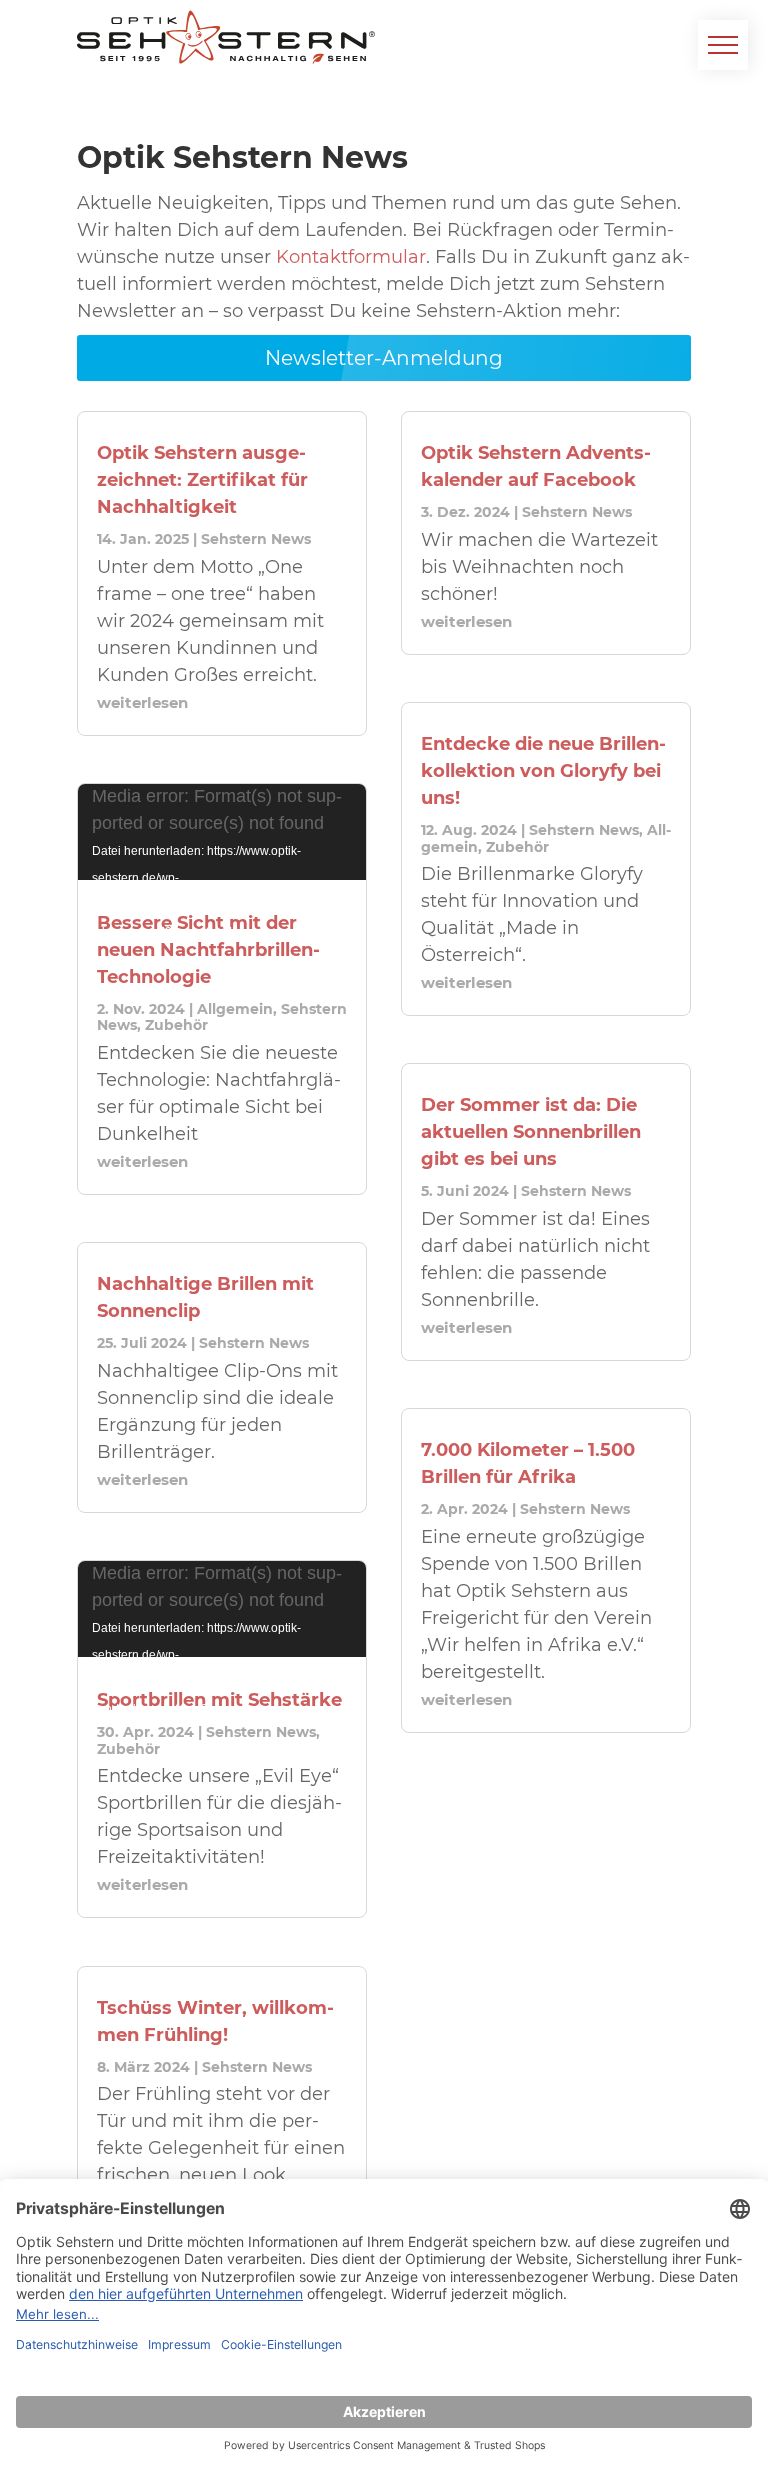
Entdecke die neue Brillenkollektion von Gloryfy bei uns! (543, 771)
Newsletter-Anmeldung (384, 358)
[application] (222, 831)
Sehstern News (256, 539)
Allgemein (235, 1009)
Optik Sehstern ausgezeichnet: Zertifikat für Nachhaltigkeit (202, 480)
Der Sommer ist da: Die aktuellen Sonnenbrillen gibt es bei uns (531, 1132)
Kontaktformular (351, 257)
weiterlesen (142, 702)
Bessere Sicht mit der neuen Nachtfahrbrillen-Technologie (208, 950)
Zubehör (176, 1025)
